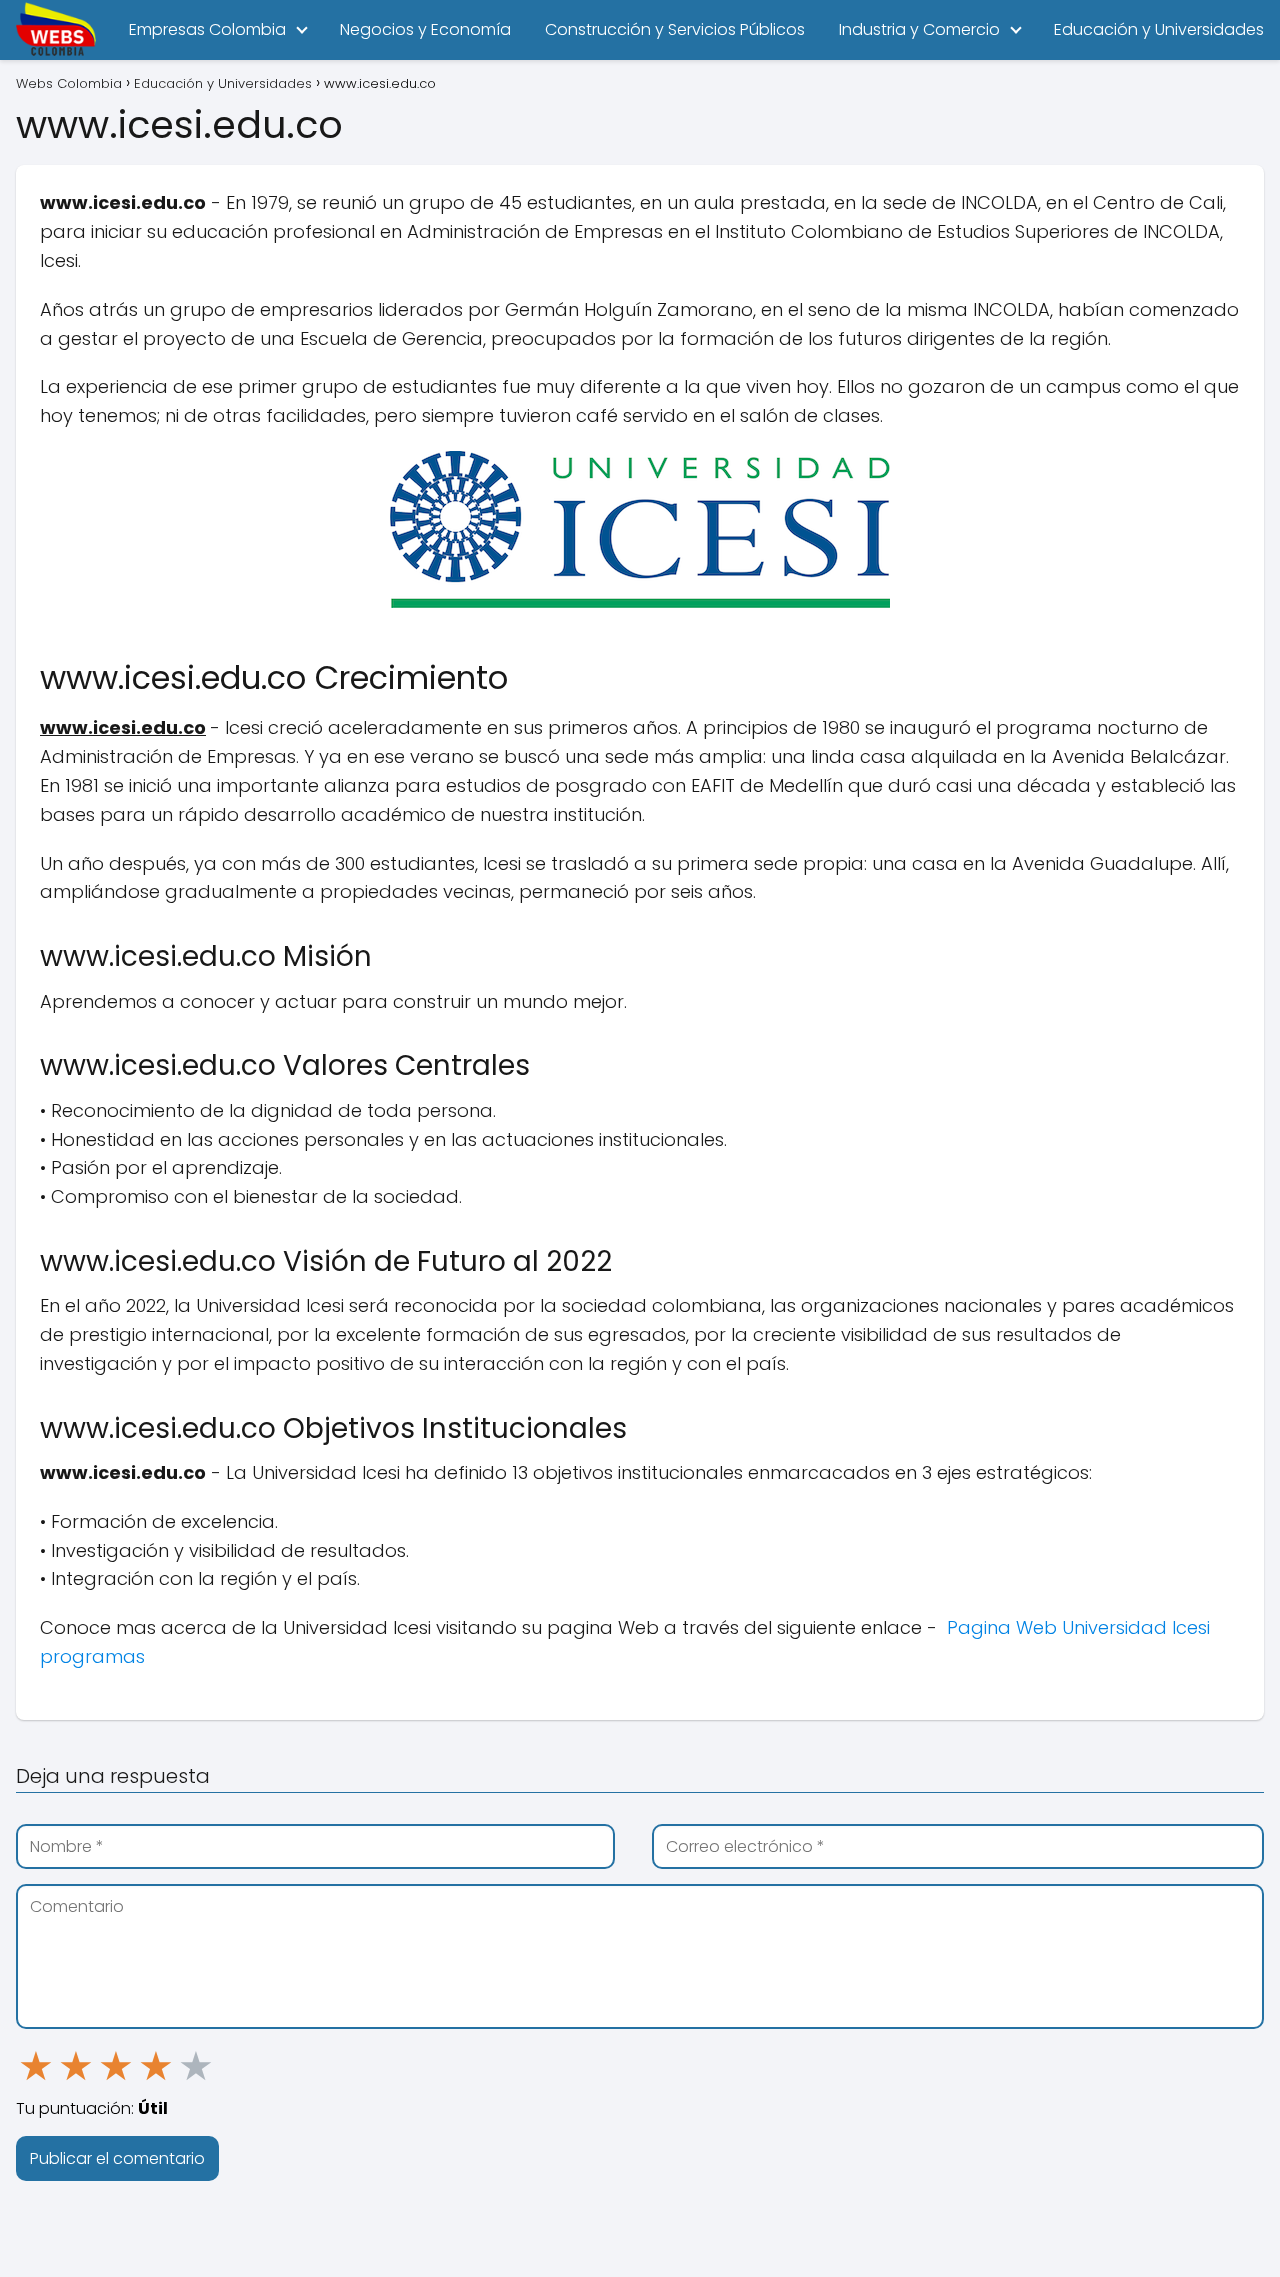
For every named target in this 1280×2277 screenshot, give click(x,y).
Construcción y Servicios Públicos (675, 29)
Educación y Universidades (1159, 29)
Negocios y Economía (425, 29)
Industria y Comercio (919, 29)
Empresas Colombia (207, 29)
